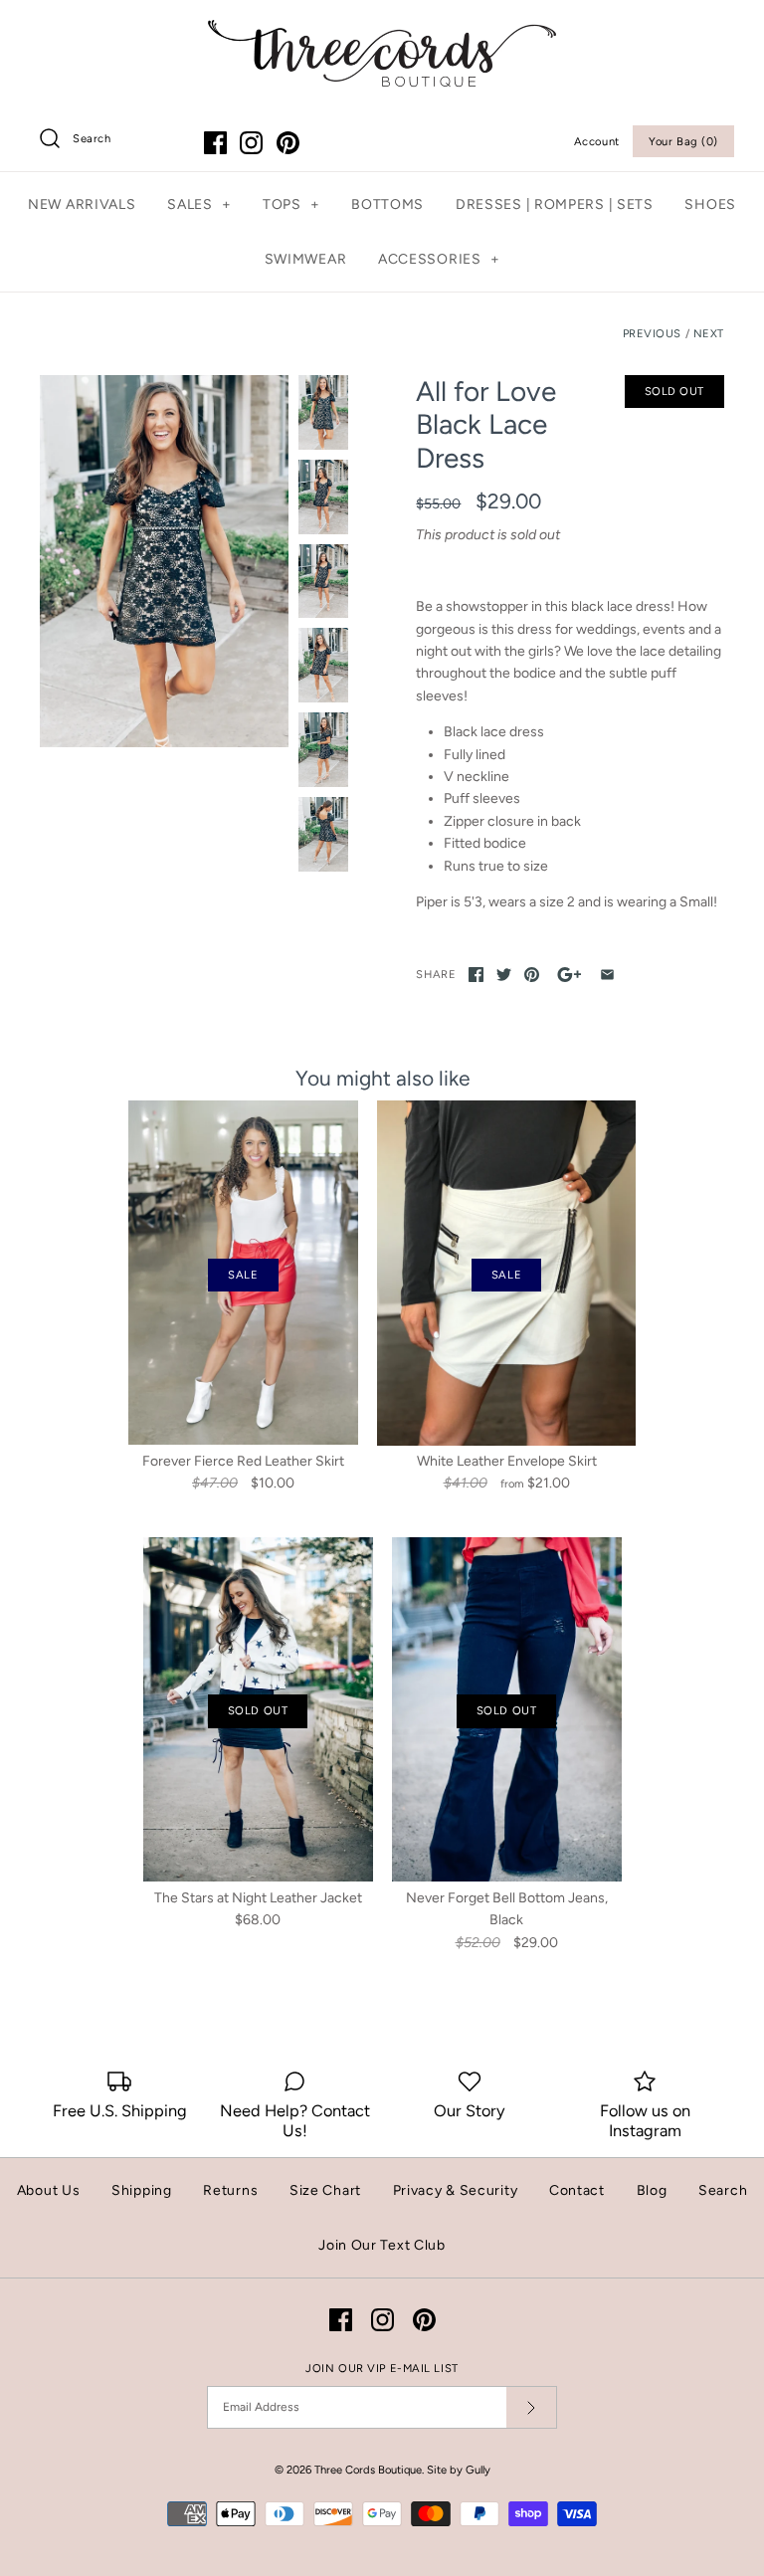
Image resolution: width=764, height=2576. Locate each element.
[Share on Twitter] (504, 975)
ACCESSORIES (439, 259)
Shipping (142, 2190)
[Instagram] (251, 143)
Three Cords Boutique (368, 2470)
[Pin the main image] (532, 975)
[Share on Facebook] (476, 975)
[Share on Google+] (570, 975)
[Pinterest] (288, 143)
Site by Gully (459, 2470)
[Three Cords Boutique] (382, 30)
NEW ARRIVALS (82, 204)
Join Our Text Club (382, 2245)
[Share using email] (607, 975)
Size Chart (325, 2190)
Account (597, 141)
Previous (652, 333)
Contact (577, 2190)
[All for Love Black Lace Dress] (164, 561)
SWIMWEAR (306, 259)
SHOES (710, 204)
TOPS (291, 204)
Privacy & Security (456, 2190)
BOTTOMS (387, 204)
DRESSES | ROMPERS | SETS (555, 204)
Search (723, 2190)
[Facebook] (215, 143)
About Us (49, 2190)
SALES (199, 204)
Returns (230, 2190)
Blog (652, 2190)
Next (709, 333)
